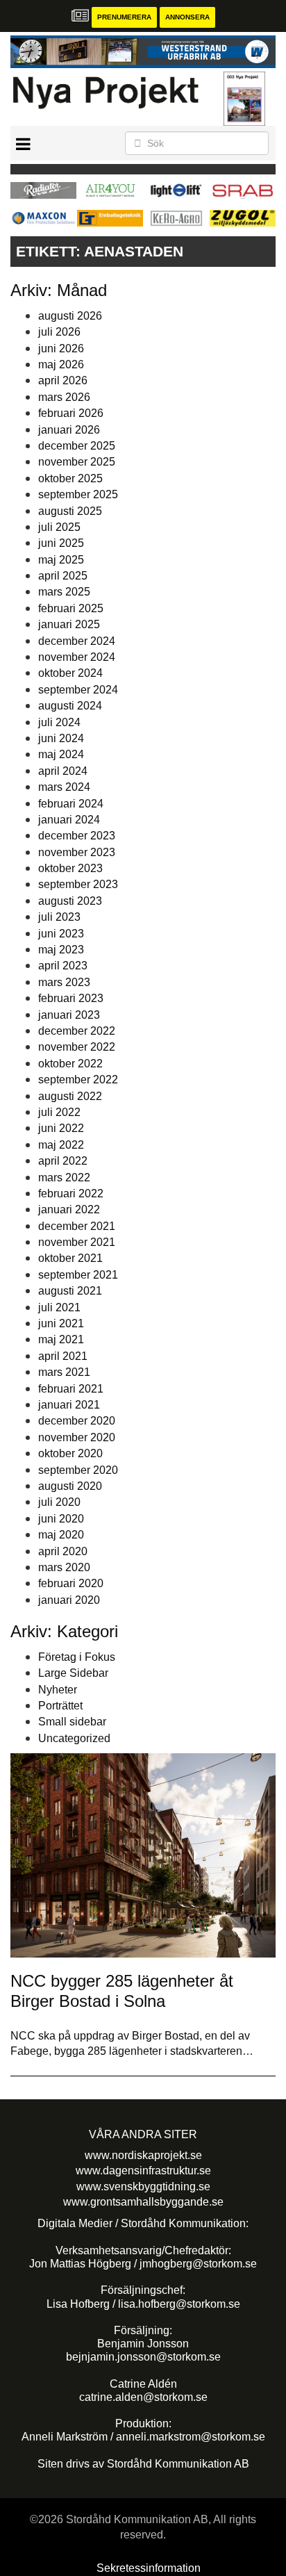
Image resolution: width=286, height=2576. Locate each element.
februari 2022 (71, 1193)
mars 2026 (64, 397)
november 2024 (77, 657)
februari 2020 (71, 1583)
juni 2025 (61, 543)
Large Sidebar (73, 1673)
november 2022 (77, 1047)
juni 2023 (61, 934)
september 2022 (78, 1080)
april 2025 (63, 576)
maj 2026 (61, 364)
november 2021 (77, 1242)
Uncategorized (74, 1738)
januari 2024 (69, 820)
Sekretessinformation (149, 2568)
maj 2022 (61, 1145)
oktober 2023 (70, 868)
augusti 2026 (70, 316)
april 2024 (63, 771)
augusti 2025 (70, 511)
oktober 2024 (70, 673)
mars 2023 (64, 982)
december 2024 (77, 641)
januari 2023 (69, 1015)
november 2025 (77, 462)
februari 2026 (71, 413)
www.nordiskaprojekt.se (143, 2155)
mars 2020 (64, 1567)
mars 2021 (64, 1372)
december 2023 (77, 836)
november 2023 (77, 852)
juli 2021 (59, 1307)
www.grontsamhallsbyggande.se (143, 2202)
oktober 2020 (70, 1453)
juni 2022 (61, 1128)
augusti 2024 (70, 706)
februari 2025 (71, 608)
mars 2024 (64, 787)
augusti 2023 (70, 901)
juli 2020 (59, 1502)
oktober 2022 (70, 1064)
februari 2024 (71, 804)
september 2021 (78, 1275)
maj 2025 (61, 560)
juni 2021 (61, 1323)
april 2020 (63, 1551)
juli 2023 (59, 917)
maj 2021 (61, 1339)
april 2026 (63, 380)
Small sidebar (72, 1722)
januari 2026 (69, 430)
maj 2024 (61, 754)
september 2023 (78, 884)
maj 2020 (61, 1535)
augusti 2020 (70, 1486)
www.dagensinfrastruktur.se (143, 2171)
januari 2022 (69, 1209)
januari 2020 (69, 1600)
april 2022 (63, 1161)
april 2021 (63, 1356)
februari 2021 (71, 1389)
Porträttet (60, 1706)
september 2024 (78, 690)
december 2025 (77, 446)
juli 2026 (59, 332)
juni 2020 (61, 1519)
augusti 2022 (70, 1096)
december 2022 (77, 1031)
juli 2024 (59, 722)
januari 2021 (69, 1405)
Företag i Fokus (77, 1657)
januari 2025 (69, 624)
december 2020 (77, 1421)
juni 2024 (61, 738)
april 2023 (63, 966)
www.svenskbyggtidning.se (143, 2187)
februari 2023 (71, 998)
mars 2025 (64, 592)
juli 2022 (59, 1112)
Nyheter (58, 1690)
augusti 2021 (70, 1291)
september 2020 (78, 1470)
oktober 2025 (70, 478)
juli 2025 (59, 527)
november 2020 (77, 1437)
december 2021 (77, 1226)
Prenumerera (124, 17)
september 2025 (78, 494)
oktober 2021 (70, 1258)
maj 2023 (61, 950)
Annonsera (187, 17)
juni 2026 (61, 348)
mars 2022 (64, 1178)
